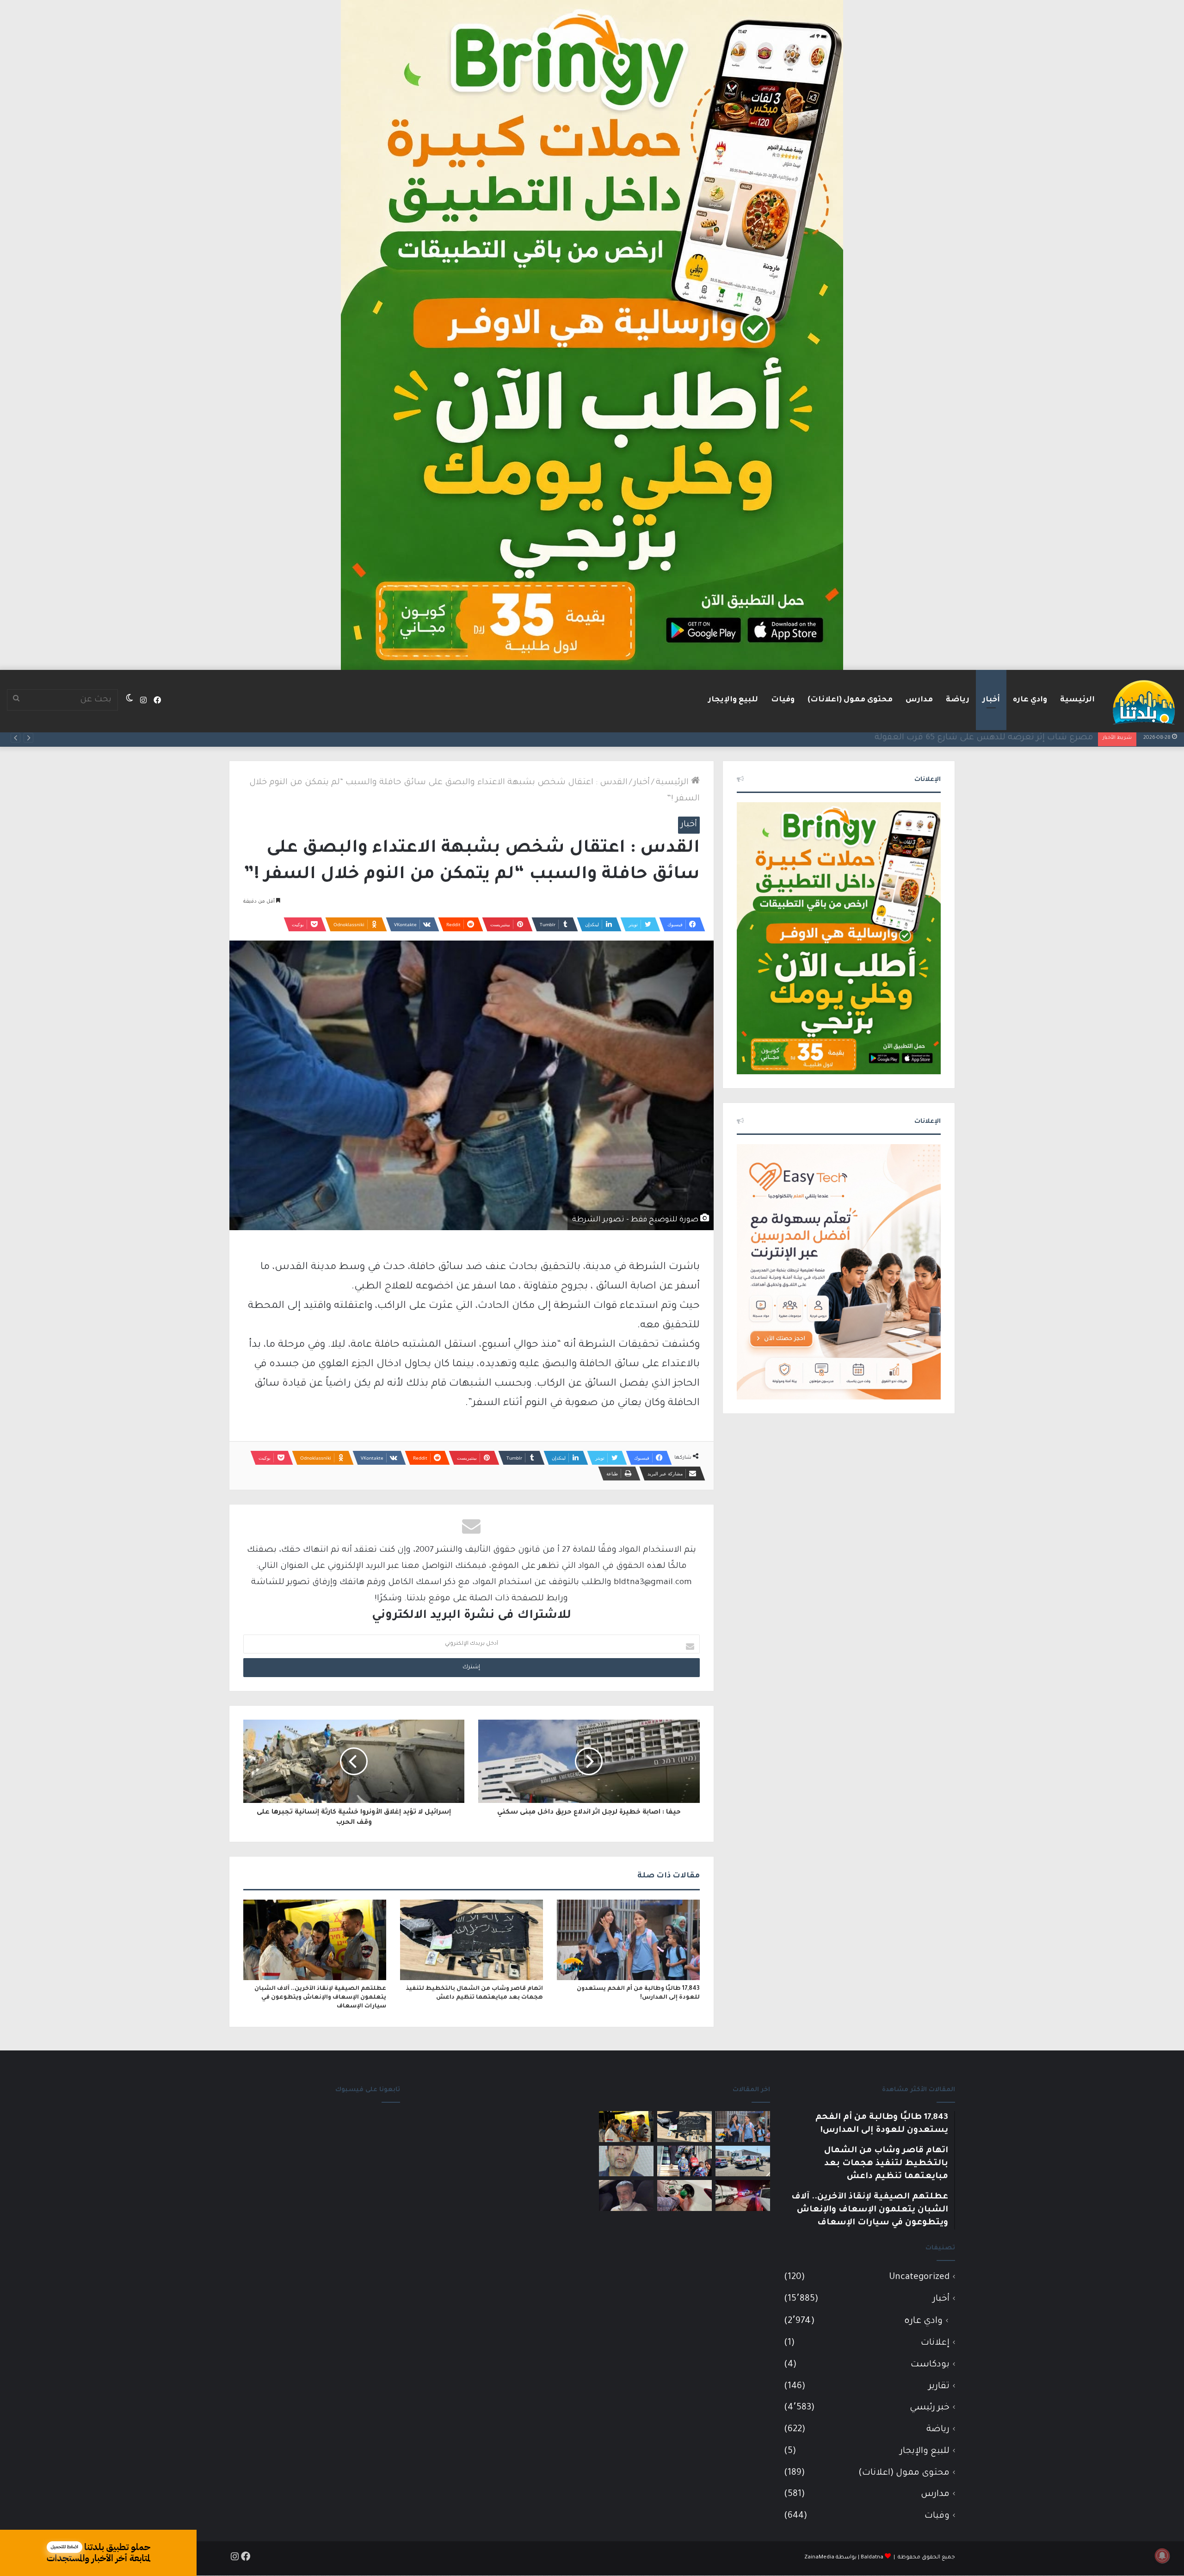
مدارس (919, 700)
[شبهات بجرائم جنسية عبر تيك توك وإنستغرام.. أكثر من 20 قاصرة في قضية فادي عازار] (626, 2161)
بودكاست (930, 2365)
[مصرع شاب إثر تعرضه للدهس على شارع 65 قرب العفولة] (743, 2161)
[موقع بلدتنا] (1144, 701)
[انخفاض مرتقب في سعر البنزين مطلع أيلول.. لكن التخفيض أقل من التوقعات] (684, 2195)
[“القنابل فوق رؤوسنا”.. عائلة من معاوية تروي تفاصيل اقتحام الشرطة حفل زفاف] (743, 2195)
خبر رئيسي (930, 2408)
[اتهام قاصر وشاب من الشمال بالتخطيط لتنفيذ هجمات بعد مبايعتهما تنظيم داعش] (472, 1940)
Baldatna (872, 2558)
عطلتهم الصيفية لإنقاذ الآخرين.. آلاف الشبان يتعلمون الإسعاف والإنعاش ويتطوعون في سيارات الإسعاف (320, 1998)
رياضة (958, 700)
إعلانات (935, 2343)
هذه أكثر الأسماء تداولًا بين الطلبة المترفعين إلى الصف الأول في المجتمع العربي (940, 738)
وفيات (783, 700)
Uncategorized (919, 2277)
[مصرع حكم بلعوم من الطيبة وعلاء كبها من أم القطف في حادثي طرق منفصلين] (626, 2195)
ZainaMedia (819, 2558)
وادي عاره (1030, 700)
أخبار (991, 700)
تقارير (939, 2387)
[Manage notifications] (1162, 2556)
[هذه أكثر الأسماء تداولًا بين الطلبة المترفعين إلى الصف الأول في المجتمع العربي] (684, 2161)
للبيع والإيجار (733, 700)
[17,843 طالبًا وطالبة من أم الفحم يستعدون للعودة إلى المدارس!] (628, 1940)
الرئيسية (1077, 700)
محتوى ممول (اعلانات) (850, 700)
